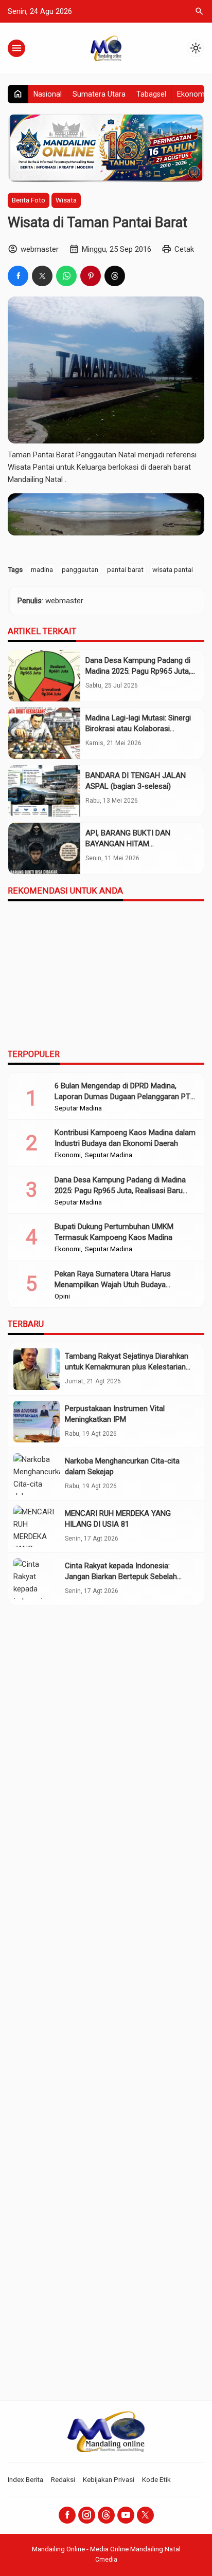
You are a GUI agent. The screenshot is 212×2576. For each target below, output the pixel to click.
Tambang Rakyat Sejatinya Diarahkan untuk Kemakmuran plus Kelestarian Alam (127, 1367)
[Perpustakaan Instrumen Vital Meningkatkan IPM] (37, 1422)
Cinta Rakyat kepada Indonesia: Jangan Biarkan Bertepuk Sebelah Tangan (121, 1577)
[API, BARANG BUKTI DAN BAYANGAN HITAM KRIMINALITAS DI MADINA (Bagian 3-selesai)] (44, 848)
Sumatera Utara (99, 94)
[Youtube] (126, 2515)
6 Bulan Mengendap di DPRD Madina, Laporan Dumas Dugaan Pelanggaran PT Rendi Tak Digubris (122, 1097)
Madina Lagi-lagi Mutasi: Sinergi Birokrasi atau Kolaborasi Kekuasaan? (138, 729)
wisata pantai (173, 569)
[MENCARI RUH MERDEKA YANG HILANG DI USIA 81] (37, 1526)
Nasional (48, 94)
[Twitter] (145, 2515)
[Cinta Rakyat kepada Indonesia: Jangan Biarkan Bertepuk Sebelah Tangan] (37, 1579)
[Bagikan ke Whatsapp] (66, 276)
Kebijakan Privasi (109, 2479)
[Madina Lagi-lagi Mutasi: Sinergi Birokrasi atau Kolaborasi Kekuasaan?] (44, 733)
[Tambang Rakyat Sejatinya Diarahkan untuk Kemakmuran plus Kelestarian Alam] (37, 1369)
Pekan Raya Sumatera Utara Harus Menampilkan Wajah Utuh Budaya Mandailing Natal (113, 1285)
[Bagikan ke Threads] (115, 276)
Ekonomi (192, 94)
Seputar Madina (78, 1108)
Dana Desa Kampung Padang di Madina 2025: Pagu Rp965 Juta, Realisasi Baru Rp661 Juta (138, 671)
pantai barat (125, 569)
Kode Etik (156, 2479)
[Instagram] (87, 2515)
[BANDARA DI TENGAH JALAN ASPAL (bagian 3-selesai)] (44, 791)
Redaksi (63, 2479)
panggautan (80, 569)
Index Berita (25, 2479)
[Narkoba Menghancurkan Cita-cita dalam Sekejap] (37, 1474)
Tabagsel (151, 94)
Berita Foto (29, 200)
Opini (62, 1296)
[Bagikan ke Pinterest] (91, 276)
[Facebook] (67, 2515)
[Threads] (106, 2515)
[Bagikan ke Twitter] (42, 276)
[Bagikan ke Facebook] (18, 276)
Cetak (184, 249)
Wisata (66, 200)
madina (42, 569)
